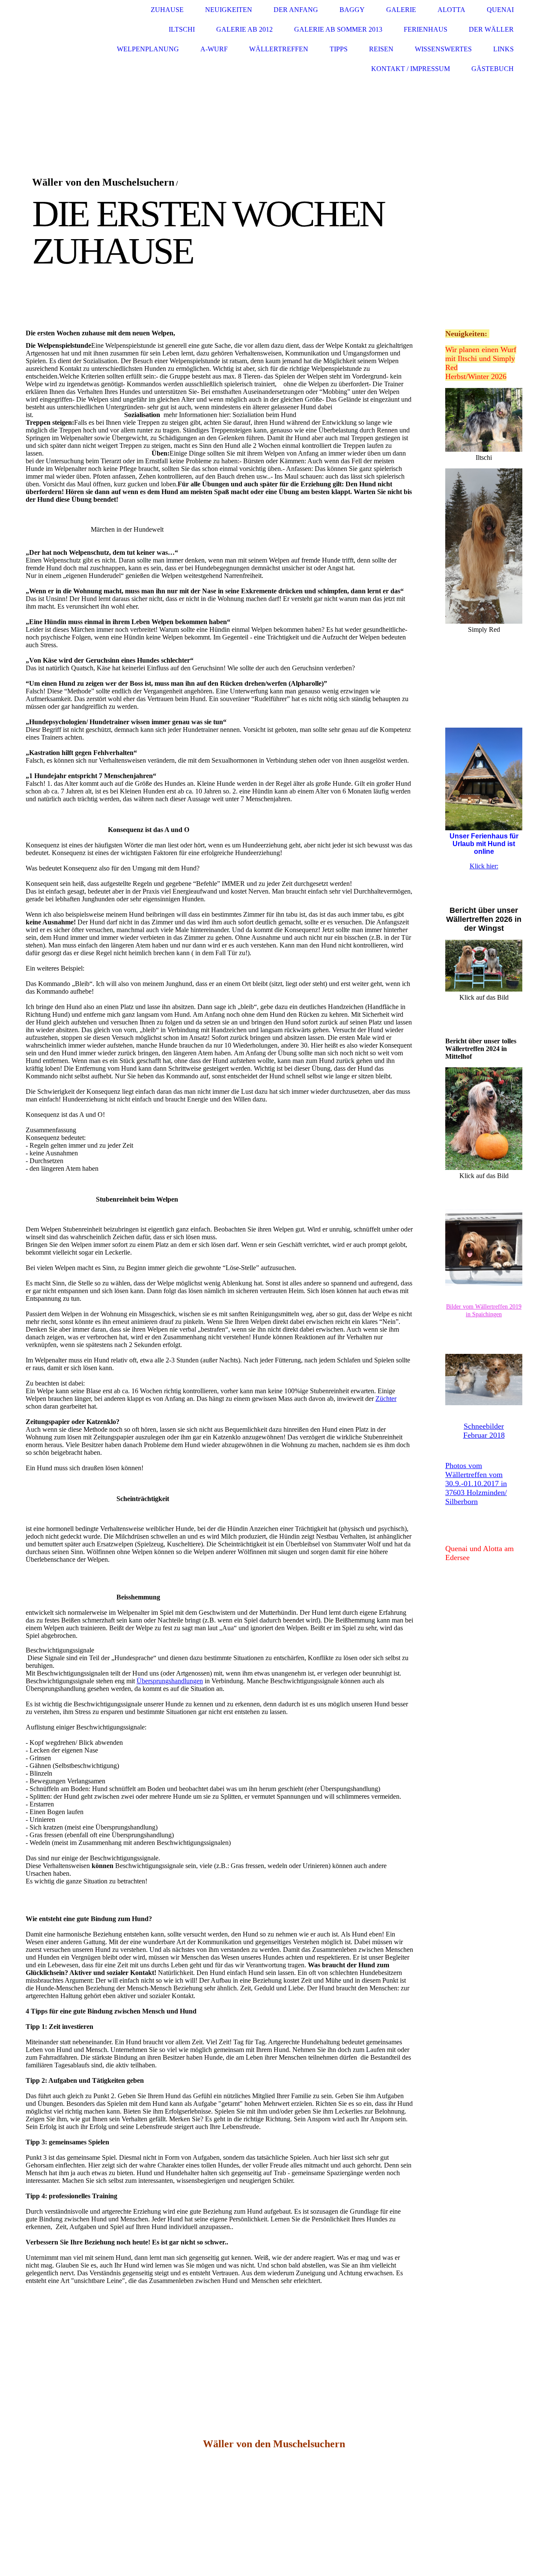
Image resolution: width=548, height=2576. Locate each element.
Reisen (381, 49)
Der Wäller (491, 29)
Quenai (500, 10)
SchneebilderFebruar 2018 (484, 1431)
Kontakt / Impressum (411, 69)
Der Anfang (296, 10)
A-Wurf (214, 49)
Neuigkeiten (229, 10)
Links (503, 49)
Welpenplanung (148, 49)
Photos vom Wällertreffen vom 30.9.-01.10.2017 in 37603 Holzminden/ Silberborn (476, 1483)
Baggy (352, 10)
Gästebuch (493, 69)
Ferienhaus (426, 29)
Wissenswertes (443, 49)
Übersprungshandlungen (170, 1681)
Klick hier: (484, 866)
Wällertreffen (279, 49)
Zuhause (167, 10)
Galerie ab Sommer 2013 (338, 29)
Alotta (451, 10)
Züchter (386, 1399)
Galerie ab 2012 (244, 29)
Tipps (339, 49)
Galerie (401, 10)
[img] (58, 40)
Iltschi (182, 29)
